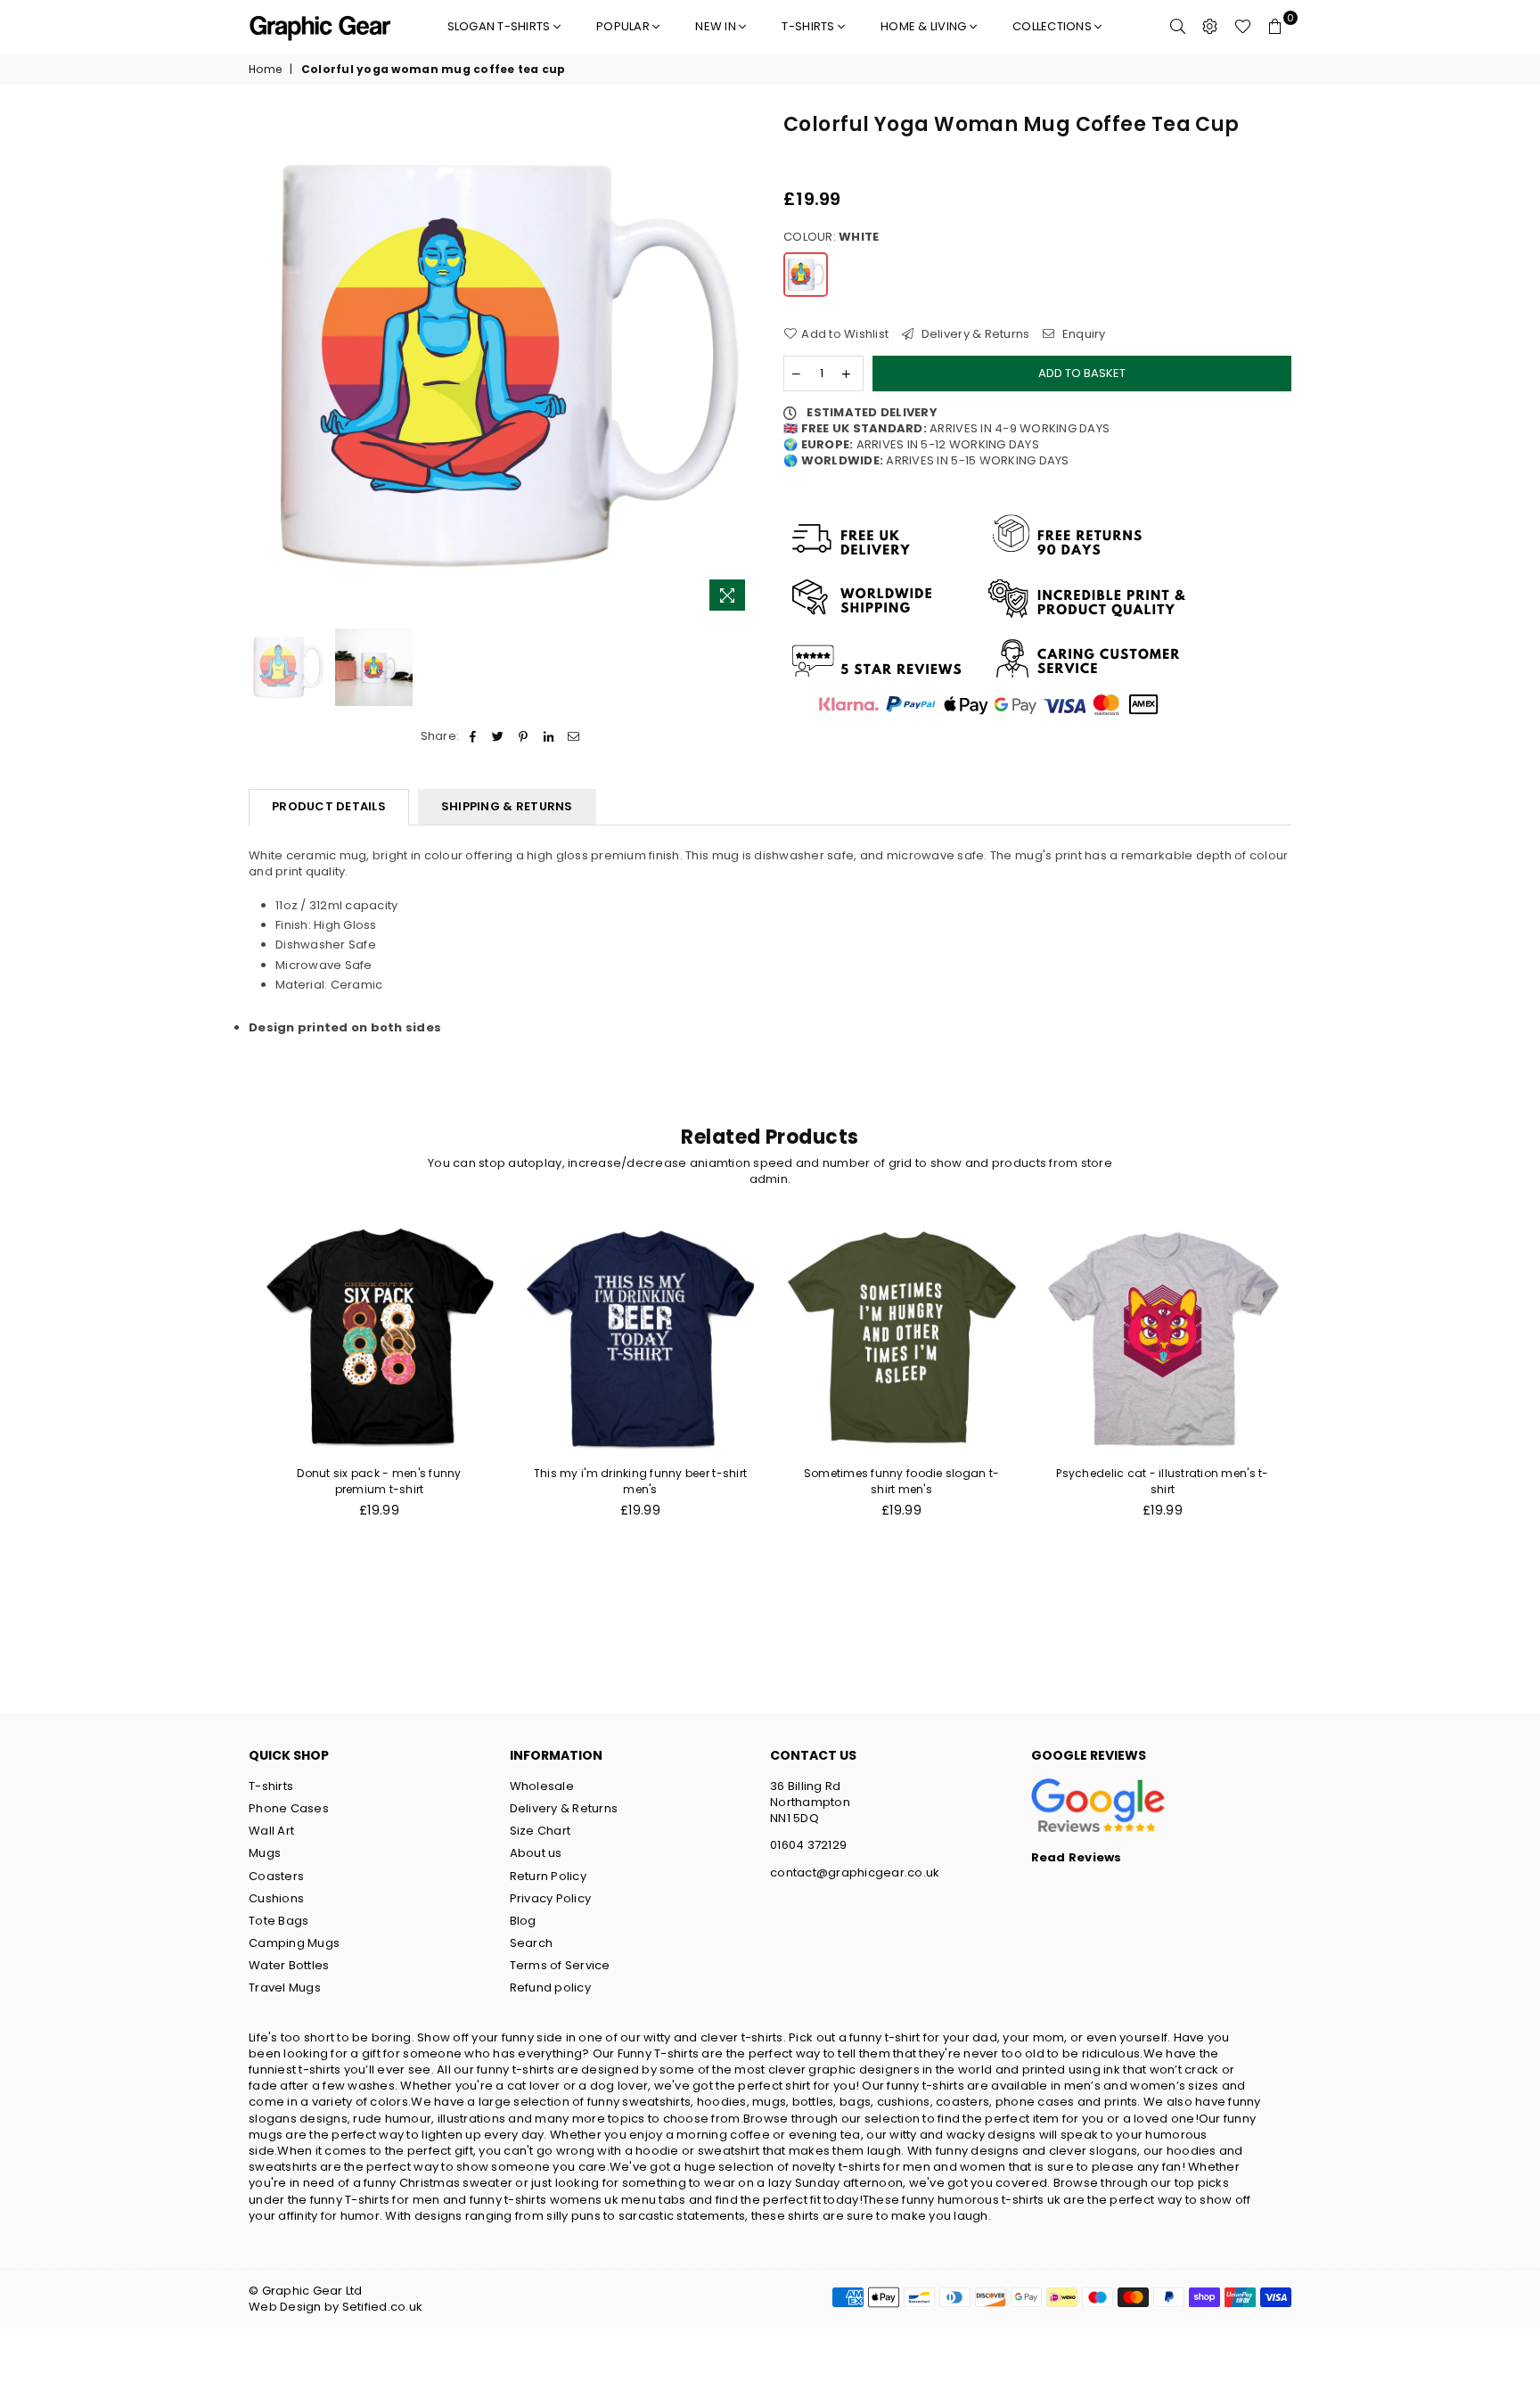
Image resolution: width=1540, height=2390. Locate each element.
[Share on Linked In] (549, 736)
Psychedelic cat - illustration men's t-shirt (1162, 1481)
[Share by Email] (573, 736)
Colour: (831, 237)
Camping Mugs (294, 1943)
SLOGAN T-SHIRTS (500, 26)
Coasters (276, 1876)
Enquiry (1082, 334)
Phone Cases (289, 1808)
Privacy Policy (551, 1898)
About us (536, 1853)
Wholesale (542, 1786)
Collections (1053, 26)
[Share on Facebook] (473, 736)
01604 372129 (808, 1845)
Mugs (265, 1853)
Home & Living (925, 26)
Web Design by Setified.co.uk (336, 2307)
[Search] (1178, 27)
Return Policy (548, 1876)
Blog (523, 1921)
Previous (264, 366)
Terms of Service (560, 1965)
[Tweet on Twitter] (499, 736)
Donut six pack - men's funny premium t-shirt (379, 1481)
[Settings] (1210, 27)
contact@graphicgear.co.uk (855, 1873)
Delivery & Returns (974, 334)
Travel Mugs (285, 1988)
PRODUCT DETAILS (329, 806)
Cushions (276, 1898)
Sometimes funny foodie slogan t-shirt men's (901, 1481)
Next (741, 366)
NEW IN (717, 26)
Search (532, 1943)
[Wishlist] (1243, 27)
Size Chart (541, 1831)
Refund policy (550, 1988)
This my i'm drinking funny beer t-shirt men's (640, 1481)
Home (265, 70)
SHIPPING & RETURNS (507, 806)
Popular (624, 26)
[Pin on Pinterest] (524, 736)
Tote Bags (279, 1921)
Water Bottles (289, 1965)
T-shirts (809, 26)
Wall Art (271, 1831)
